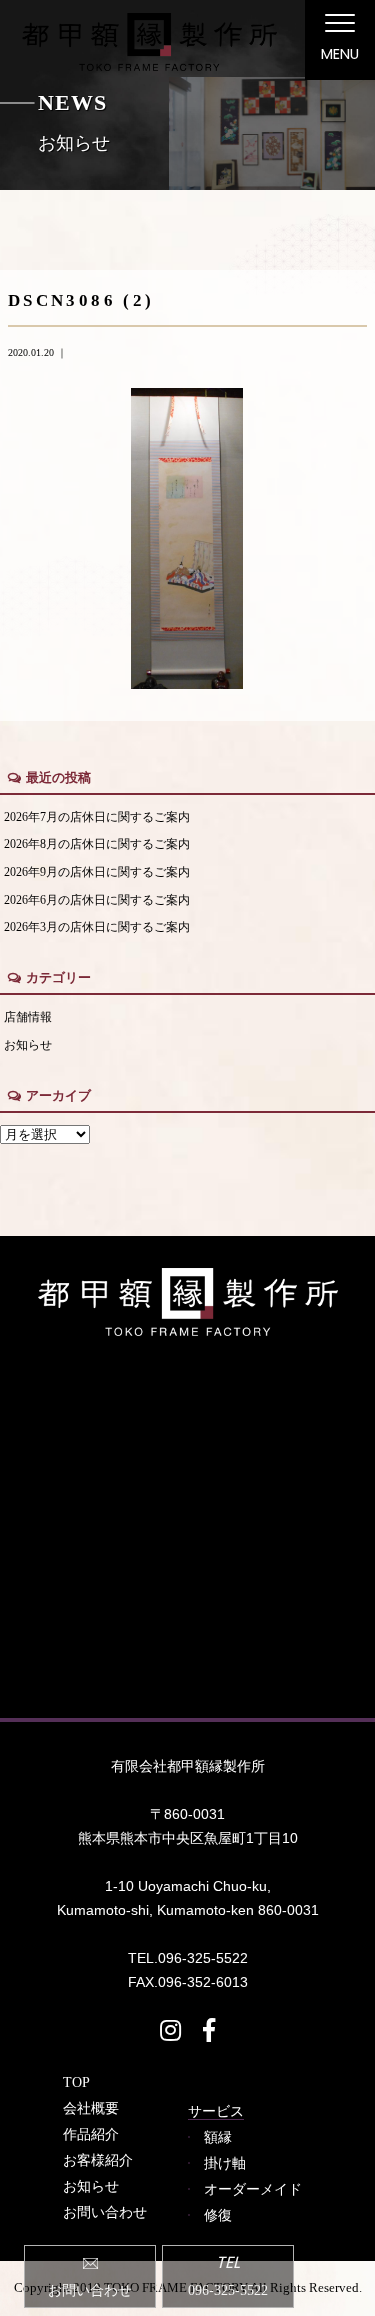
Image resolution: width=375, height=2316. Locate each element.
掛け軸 (225, 2163)
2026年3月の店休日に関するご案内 (97, 927)
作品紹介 (91, 2134)
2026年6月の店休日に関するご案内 (97, 900)
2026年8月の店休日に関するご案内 (97, 844)
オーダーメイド (253, 2189)
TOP (76, 2082)
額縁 (218, 2137)
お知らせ (28, 1045)
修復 (218, 2215)
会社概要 (91, 2108)
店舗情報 (28, 1017)
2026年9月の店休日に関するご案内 (97, 872)
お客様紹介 (98, 2160)
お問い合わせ (105, 2212)
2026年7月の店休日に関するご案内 (97, 817)
